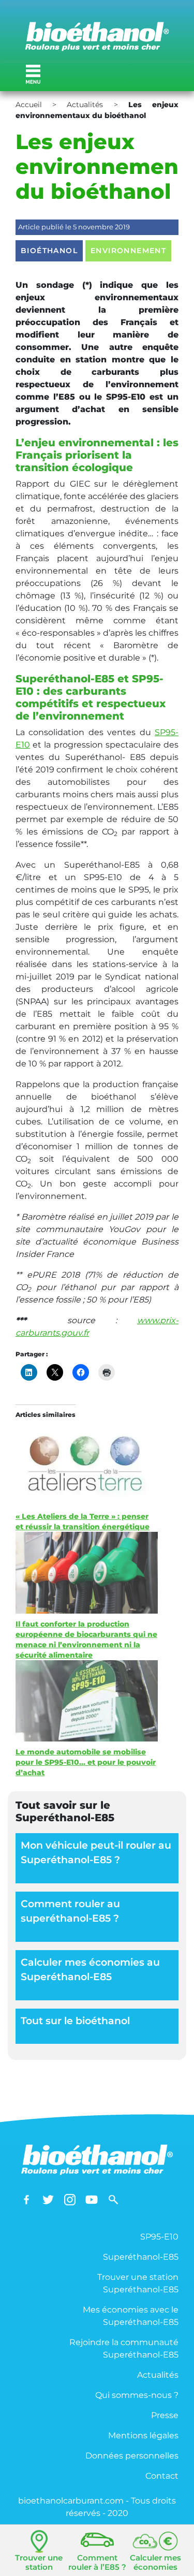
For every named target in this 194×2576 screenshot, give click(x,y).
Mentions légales (143, 2435)
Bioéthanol (49, 251)
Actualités (85, 105)
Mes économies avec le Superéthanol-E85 (131, 2316)
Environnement (128, 251)
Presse (165, 2415)
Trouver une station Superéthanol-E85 (138, 2283)
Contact (162, 2476)
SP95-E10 (159, 2237)
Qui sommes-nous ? (137, 2395)
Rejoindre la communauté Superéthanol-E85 (124, 2348)
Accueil (29, 105)
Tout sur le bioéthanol (75, 2021)
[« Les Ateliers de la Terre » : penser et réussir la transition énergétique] (87, 1455)
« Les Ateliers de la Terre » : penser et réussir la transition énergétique (83, 1521)
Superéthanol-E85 (141, 2257)
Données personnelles (132, 2456)
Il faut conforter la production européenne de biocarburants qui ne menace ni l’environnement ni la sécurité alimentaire (86, 1640)
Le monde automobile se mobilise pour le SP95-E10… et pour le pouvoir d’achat (86, 1762)
